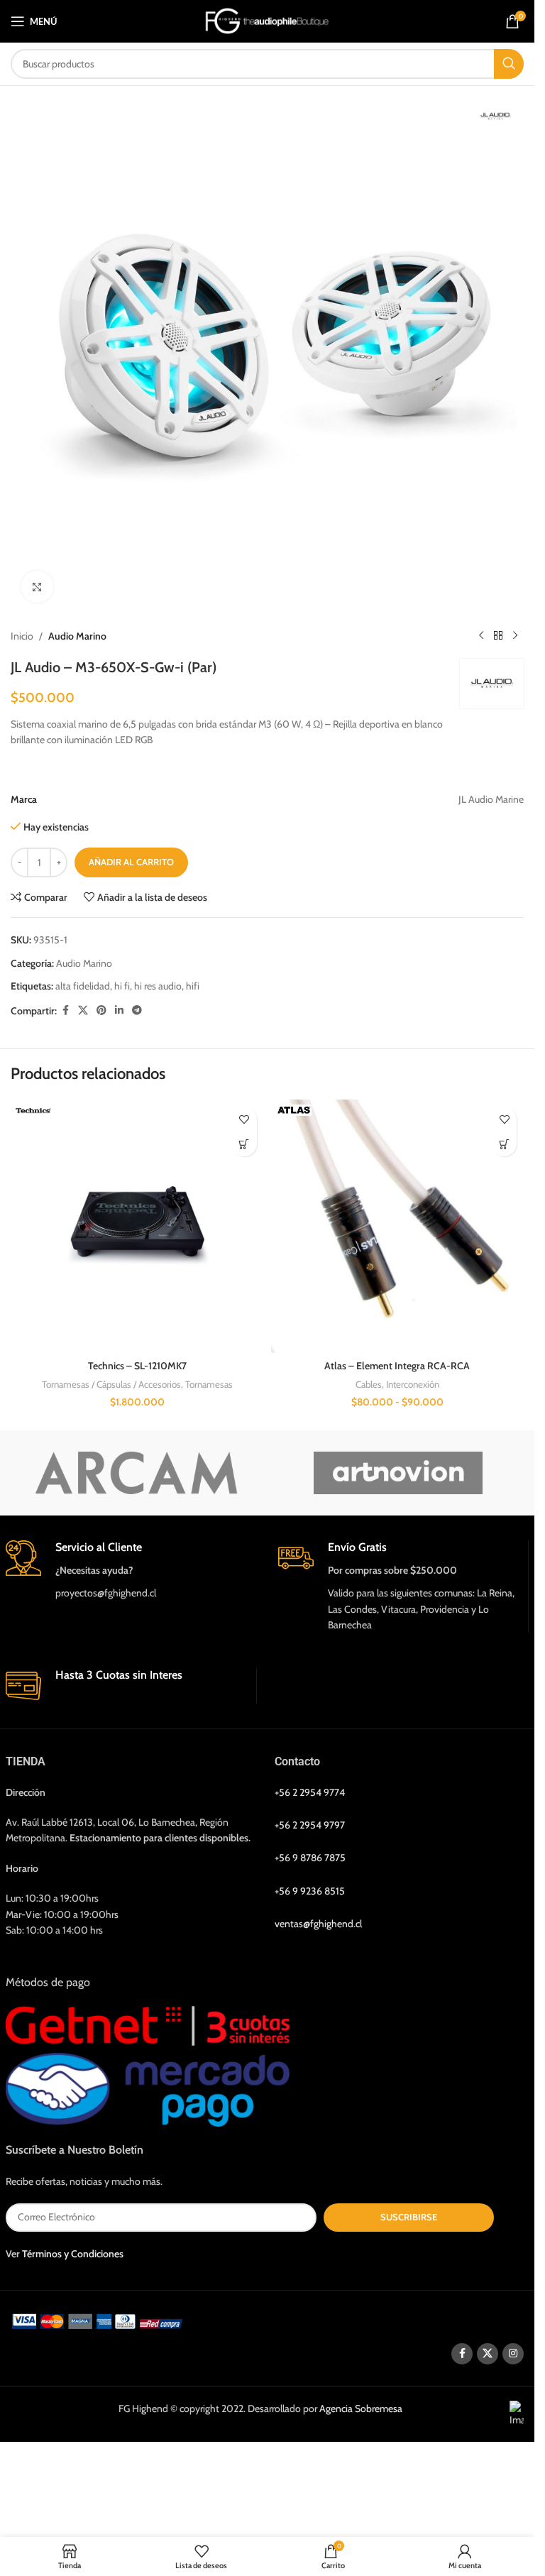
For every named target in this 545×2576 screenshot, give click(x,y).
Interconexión (413, 1384)
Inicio (22, 636)
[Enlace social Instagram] (513, 2354)
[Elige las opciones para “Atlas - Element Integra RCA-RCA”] (504, 1144)
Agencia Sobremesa (361, 2408)
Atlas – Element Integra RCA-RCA (397, 1366)
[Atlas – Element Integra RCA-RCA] (398, 1226)
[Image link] (100, 2320)
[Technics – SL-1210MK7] (137, 1226)
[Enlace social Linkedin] (119, 1010)
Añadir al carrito (131, 862)
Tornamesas (209, 1384)
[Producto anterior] (481, 636)
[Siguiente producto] (515, 636)
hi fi (122, 986)
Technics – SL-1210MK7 (137, 1366)
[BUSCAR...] (509, 64)
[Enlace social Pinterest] (101, 1010)
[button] (244, 1144)
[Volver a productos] (498, 636)
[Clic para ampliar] (37, 587)
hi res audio (158, 986)
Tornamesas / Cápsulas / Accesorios (111, 1384)
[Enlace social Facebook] (65, 1010)
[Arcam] (137, 1473)
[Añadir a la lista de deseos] (244, 1119)
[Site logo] (267, 20)
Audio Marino (77, 636)
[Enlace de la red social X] (83, 1010)
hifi (193, 986)
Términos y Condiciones (73, 2254)
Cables (369, 1384)
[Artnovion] (398, 1473)
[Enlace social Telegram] (137, 1010)
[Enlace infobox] (131, 1571)
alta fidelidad (83, 986)
